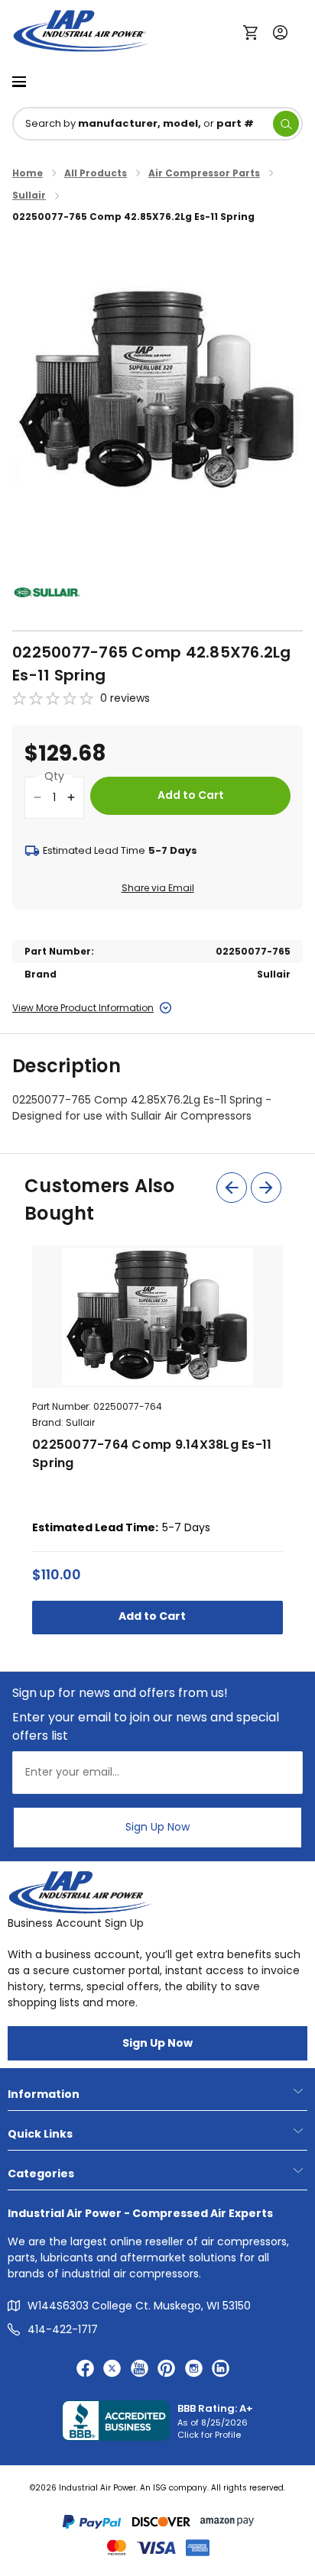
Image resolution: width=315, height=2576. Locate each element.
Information (44, 2094)
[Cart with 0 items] (254, 31)
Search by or (140, 123)
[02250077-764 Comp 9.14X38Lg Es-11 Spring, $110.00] (157, 1317)
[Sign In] (276, 31)
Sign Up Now (157, 1827)
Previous (232, 1188)
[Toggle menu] (19, 81)
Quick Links (40, 2134)
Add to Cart (153, 1616)
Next (266, 1188)
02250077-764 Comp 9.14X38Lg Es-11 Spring (152, 1454)
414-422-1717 (63, 2329)
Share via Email (158, 888)
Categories (41, 2174)
